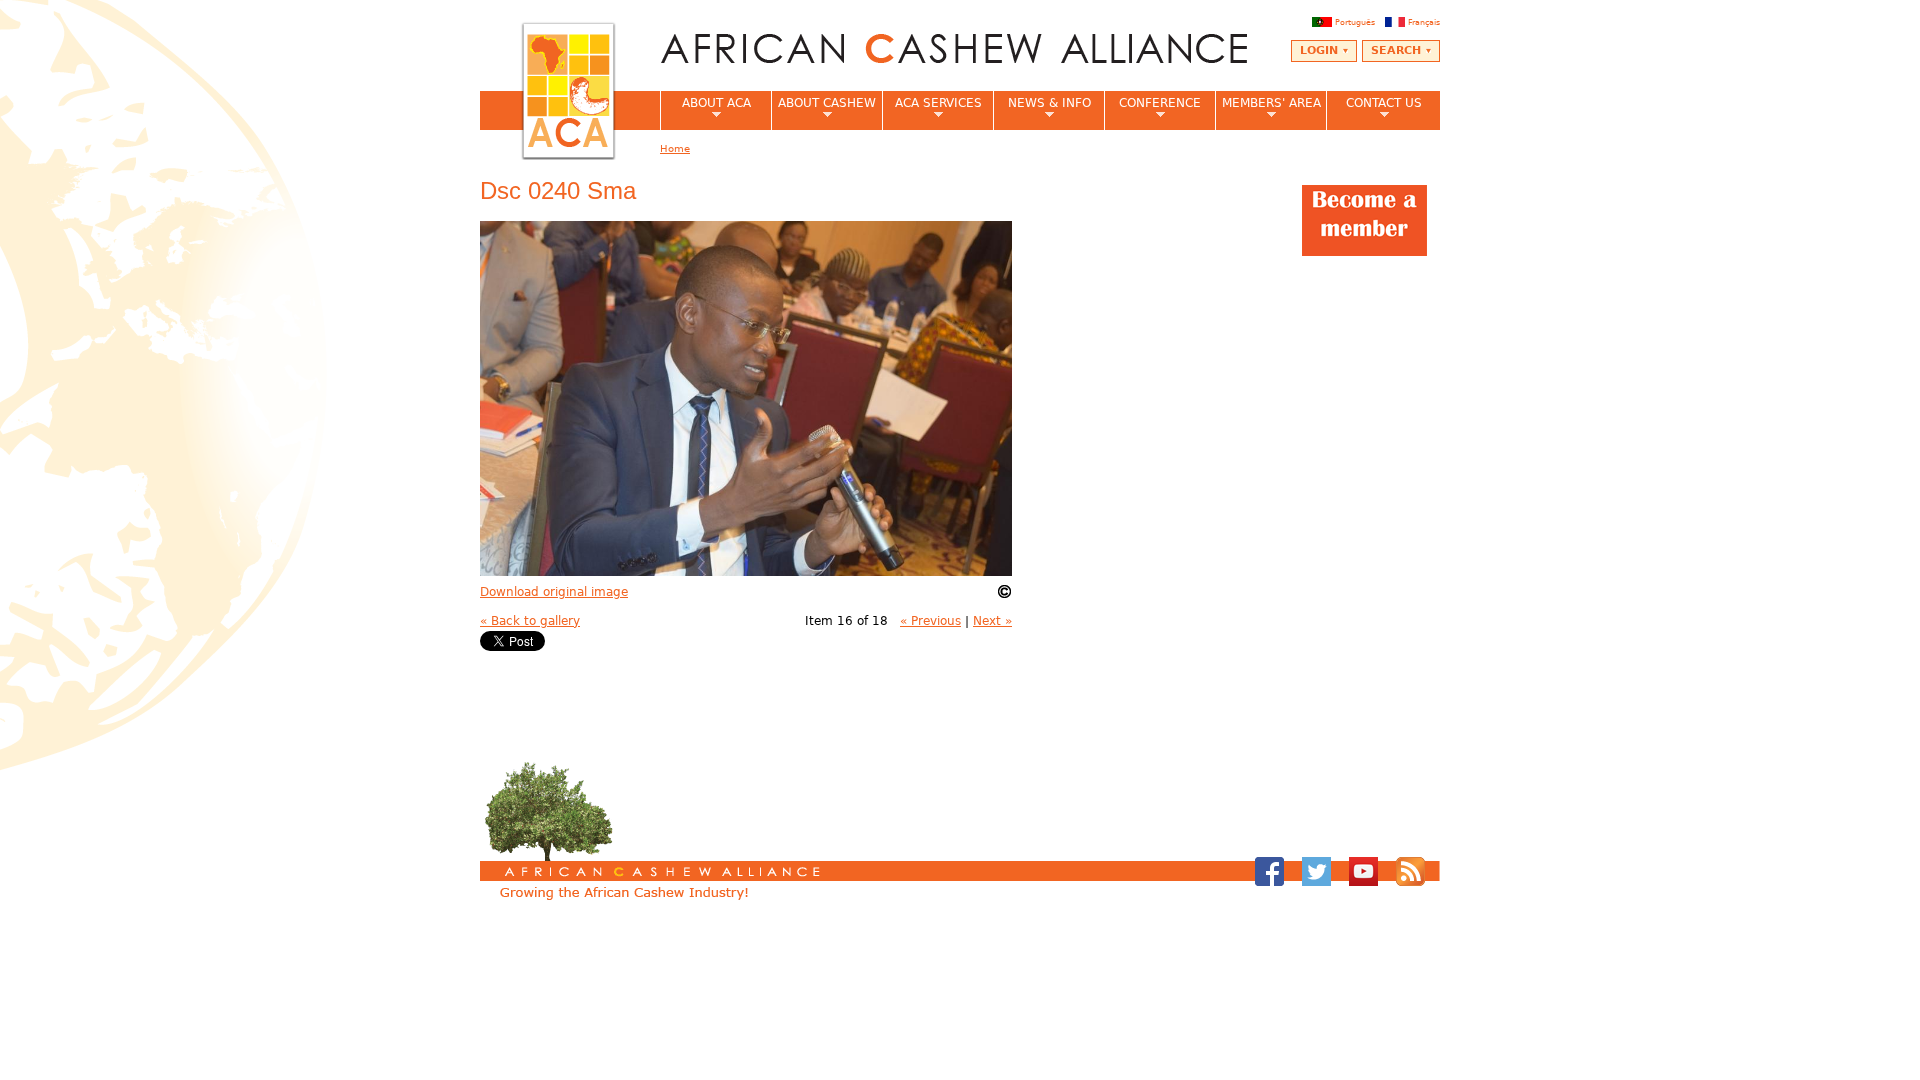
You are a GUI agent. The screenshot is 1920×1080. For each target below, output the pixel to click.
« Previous (930, 621)
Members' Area (1268, 109)
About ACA (705, 109)
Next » (992, 621)
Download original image (554, 592)
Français (1424, 22)
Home (675, 148)
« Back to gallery (530, 621)
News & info (1042, 109)
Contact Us (1374, 109)
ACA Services (932, 109)
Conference (1152, 109)
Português (1355, 22)
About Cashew (823, 109)
